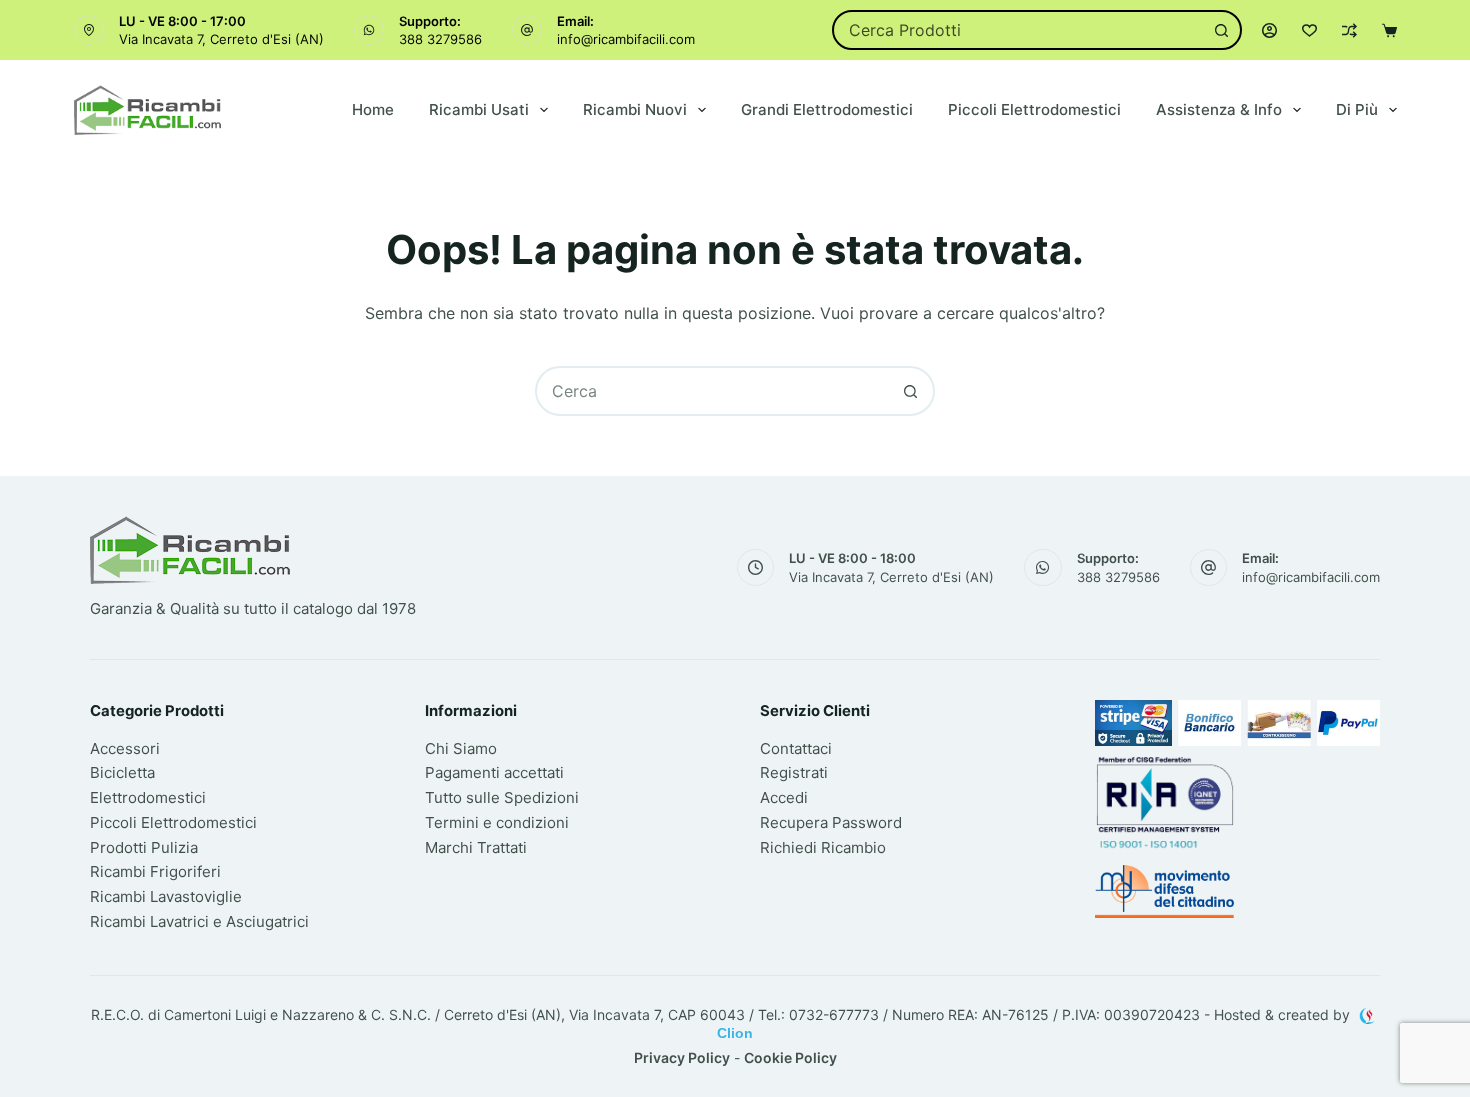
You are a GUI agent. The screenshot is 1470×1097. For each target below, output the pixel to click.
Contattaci (796, 748)
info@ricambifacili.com (626, 39)
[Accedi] (1269, 30)
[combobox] (1018, 30)
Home (373, 109)
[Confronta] (1349, 30)
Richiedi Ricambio (823, 847)
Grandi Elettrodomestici (827, 109)
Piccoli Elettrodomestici (1034, 109)
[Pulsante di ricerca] (1222, 30)
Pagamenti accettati (494, 772)
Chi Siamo (461, 748)
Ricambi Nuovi (635, 109)
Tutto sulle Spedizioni (502, 797)
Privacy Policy (682, 1057)
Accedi (784, 797)
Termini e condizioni (497, 822)
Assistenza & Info (1219, 109)
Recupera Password (831, 822)
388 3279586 (440, 39)
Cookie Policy (790, 1057)
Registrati (794, 772)
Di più (1357, 109)
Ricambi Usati (479, 109)
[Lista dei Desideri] (1309, 30)
